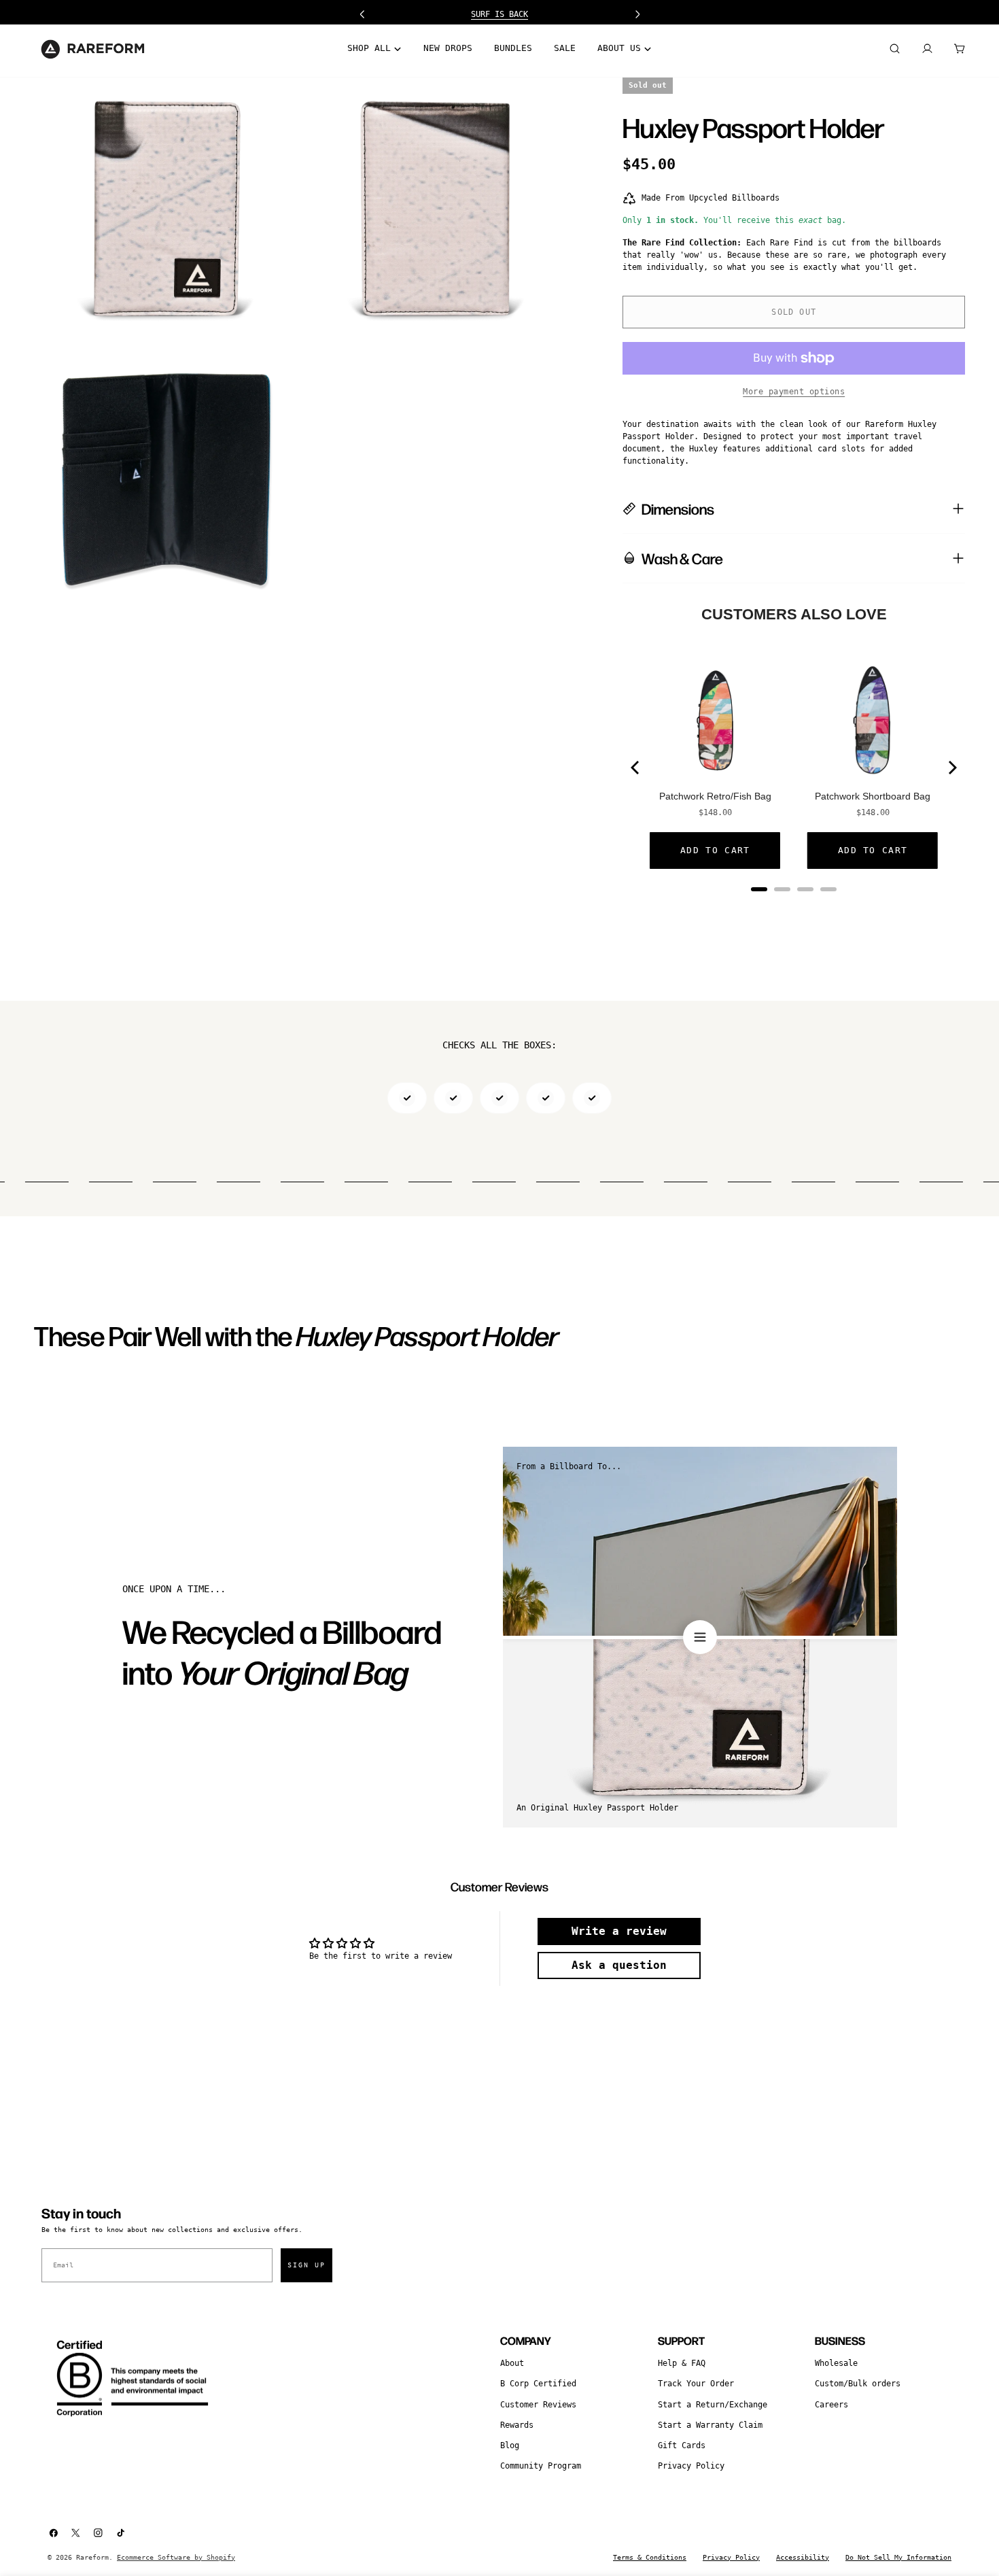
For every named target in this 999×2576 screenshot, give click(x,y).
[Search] (894, 49)
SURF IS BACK (500, 14)
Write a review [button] (619, 1931)
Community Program (541, 2466)
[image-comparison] (700, 1637)
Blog (510, 2445)
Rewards (517, 2425)
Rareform (92, 2557)
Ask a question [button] (619, 1965)
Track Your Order (696, 2384)
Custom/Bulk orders (858, 2384)
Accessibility (803, 2557)
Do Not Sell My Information (898, 2557)
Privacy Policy (691, 2466)
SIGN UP (306, 2265)
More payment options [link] (794, 392)
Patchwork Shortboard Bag (873, 796)
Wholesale (836, 2363)
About (512, 2363)
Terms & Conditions (650, 2557)
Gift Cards (682, 2445)
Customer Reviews (538, 2405)
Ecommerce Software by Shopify (176, 2557)
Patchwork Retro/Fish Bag (715, 796)
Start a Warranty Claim (710, 2425)
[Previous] (636, 768)
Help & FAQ (682, 2363)
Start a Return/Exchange (713, 2405)
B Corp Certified (538, 2384)
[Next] (951, 768)
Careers (831, 2405)
